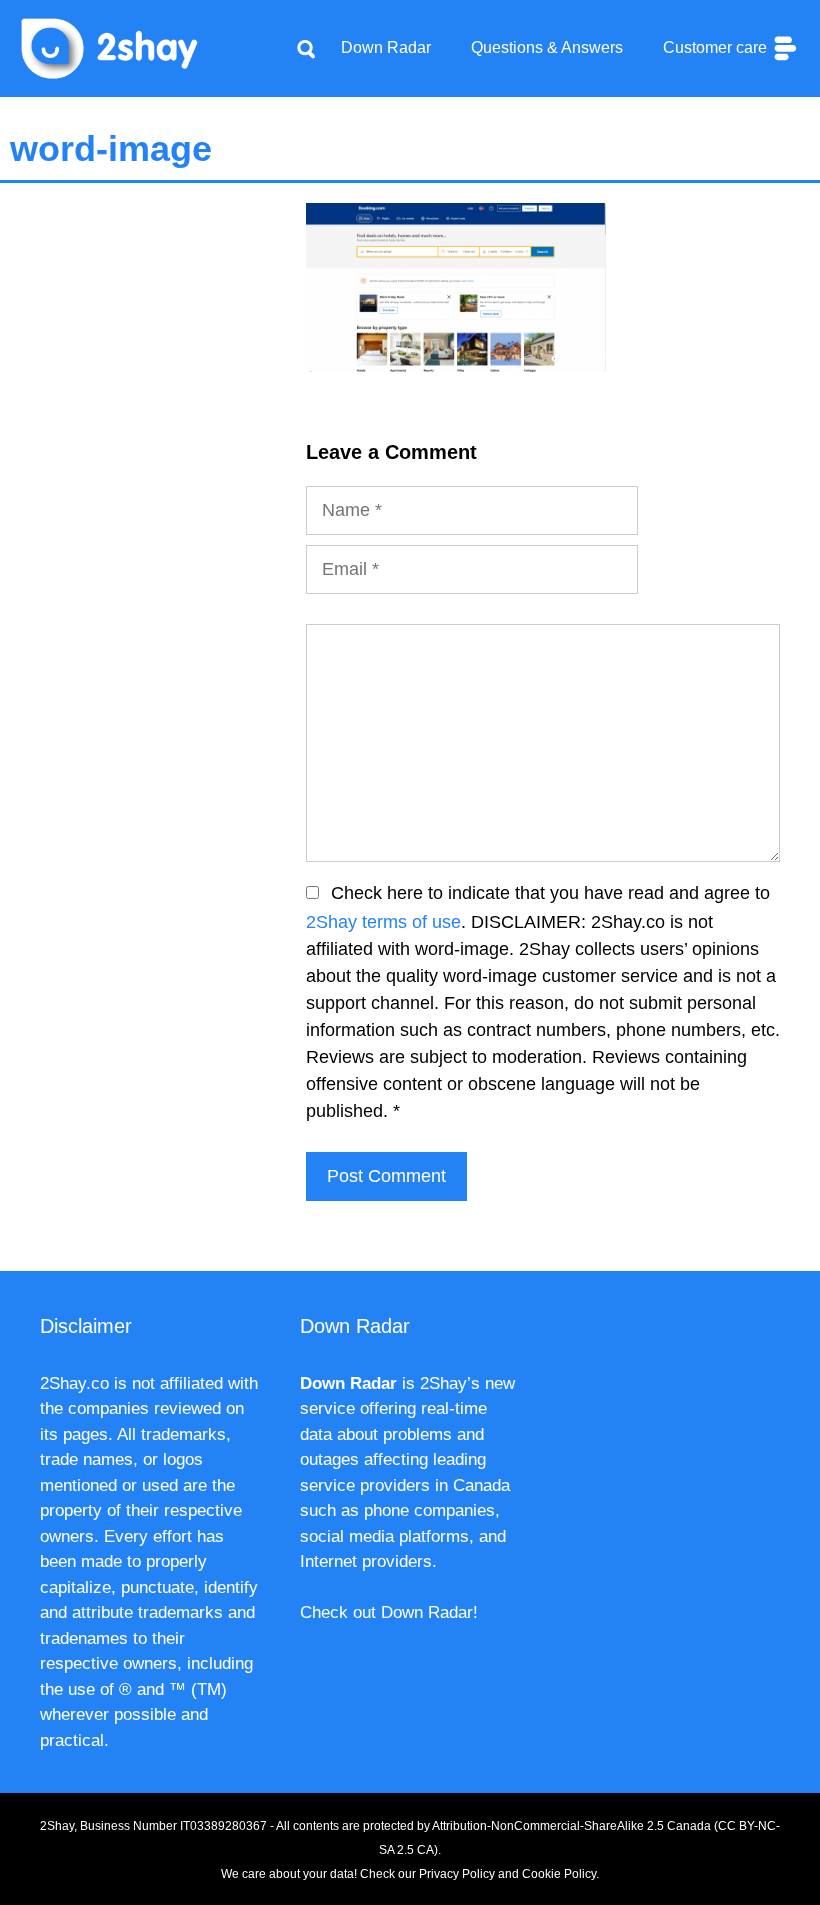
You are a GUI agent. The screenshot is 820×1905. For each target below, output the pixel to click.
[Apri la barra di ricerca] (306, 48)
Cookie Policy (559, 1874)
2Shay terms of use (383, 922)
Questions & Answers (547, 47)
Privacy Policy (457, 1874)
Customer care (717, 47)
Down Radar (386, 47)
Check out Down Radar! (389, 1612)
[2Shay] (110, 47)
